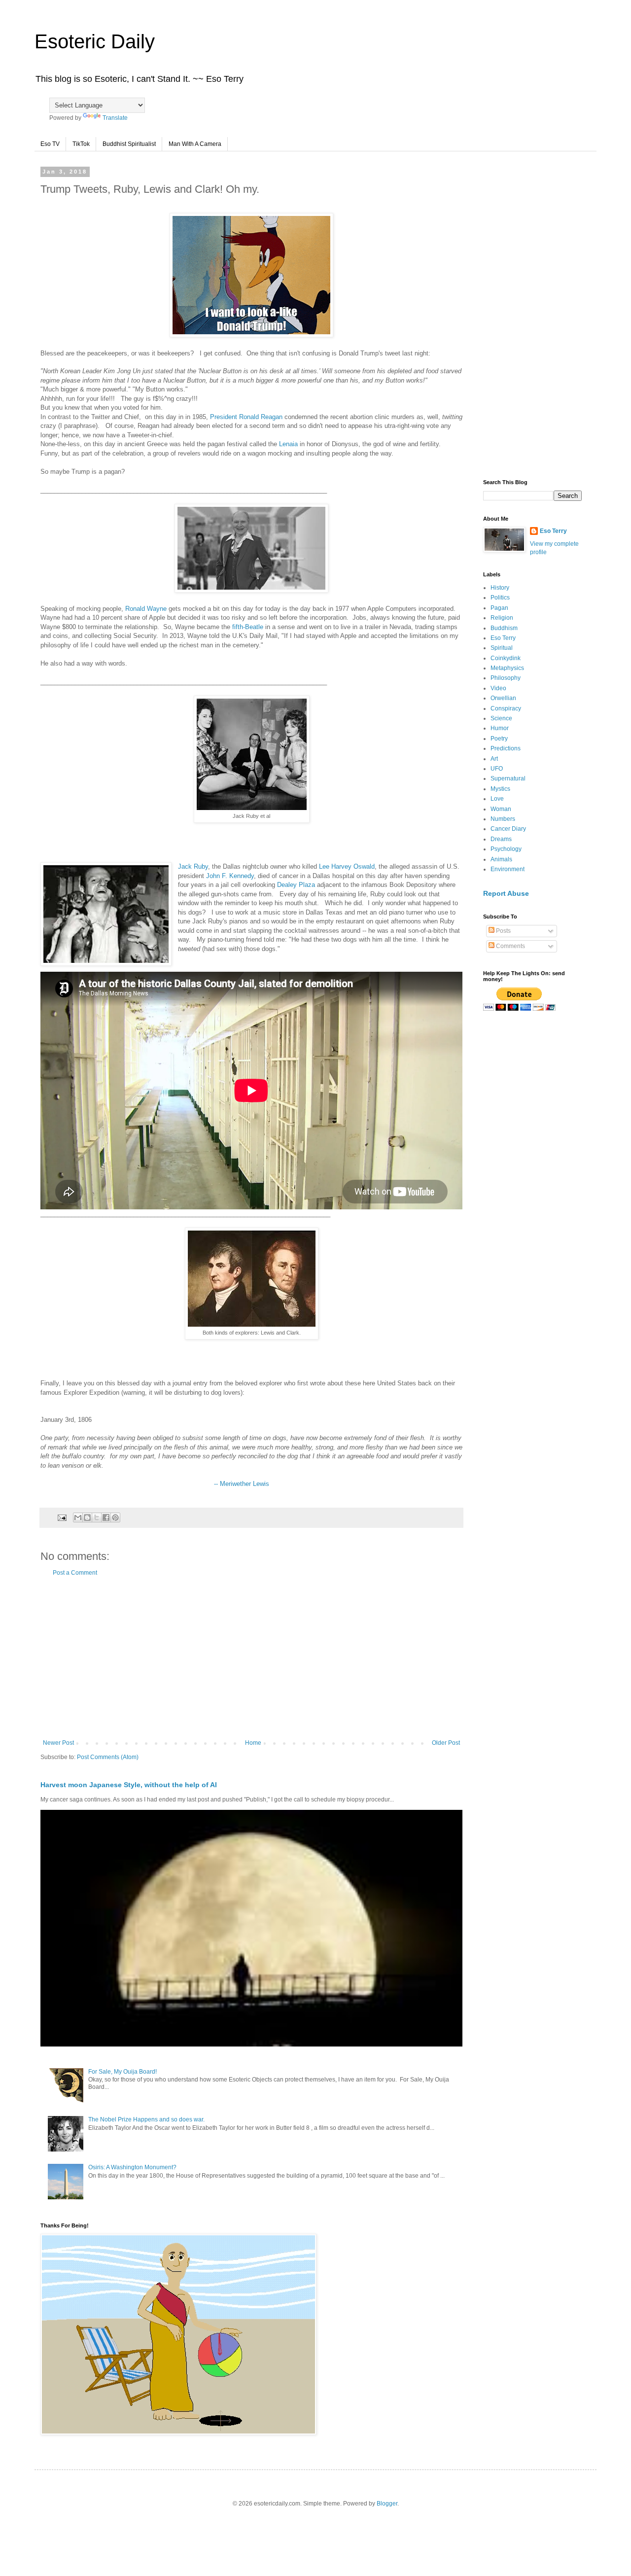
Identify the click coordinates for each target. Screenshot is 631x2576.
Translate (115, 118)
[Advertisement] (251, 1658)
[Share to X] (97, 1517)
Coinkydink (506, 658)
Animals (501, 859)
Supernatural (508, 778)
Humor (500, 728)
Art (494, 759)
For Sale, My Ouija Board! (123, 2072)
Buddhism (504, 628)
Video (498, 688)
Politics (500, 598)
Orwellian (503, 698)
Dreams (501, 839)
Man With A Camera (195, 144)
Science (501, 718)
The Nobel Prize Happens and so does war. (146, 2119)
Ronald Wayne (146, 609)
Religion (502, 618)
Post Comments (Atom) (108, 1757)
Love (497, 799)
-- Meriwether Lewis (241, 1484)
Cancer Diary (508, 829)
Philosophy (506, 678)
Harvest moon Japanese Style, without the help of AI (129, 1785)
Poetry (499, 739)
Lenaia (288, 444)
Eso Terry (553, 531)
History (500, 588)
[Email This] (78, 1517)
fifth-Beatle (248, 627)
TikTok (81, 144)
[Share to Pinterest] (115, 1517)
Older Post (446, 1743)
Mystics (500, 789)
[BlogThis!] (87, 1517)
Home (253, 1743)
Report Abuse (506, 893)
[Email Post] (62, 1517)
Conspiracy (506, 708)
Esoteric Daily (95, 41)
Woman (501, 809)
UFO (497, 769)
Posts (503, 931)
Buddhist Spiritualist (129, 144)
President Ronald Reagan (246, 417)
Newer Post (58, 1743)
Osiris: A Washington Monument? (132, 2167)
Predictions (506, 748)
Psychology (506, 849)
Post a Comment (75, 1573)
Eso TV (50, 144)
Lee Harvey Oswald (347, 866)
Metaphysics (507, 668)
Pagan (499, 608)
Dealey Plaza (296, 885)
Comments (510, 946)
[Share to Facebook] (106, 1517)
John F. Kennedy (230, 876)
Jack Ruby (193, 866)
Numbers (503, 819)
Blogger (387, 2504)
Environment (508, 869)
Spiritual (502, 648)
